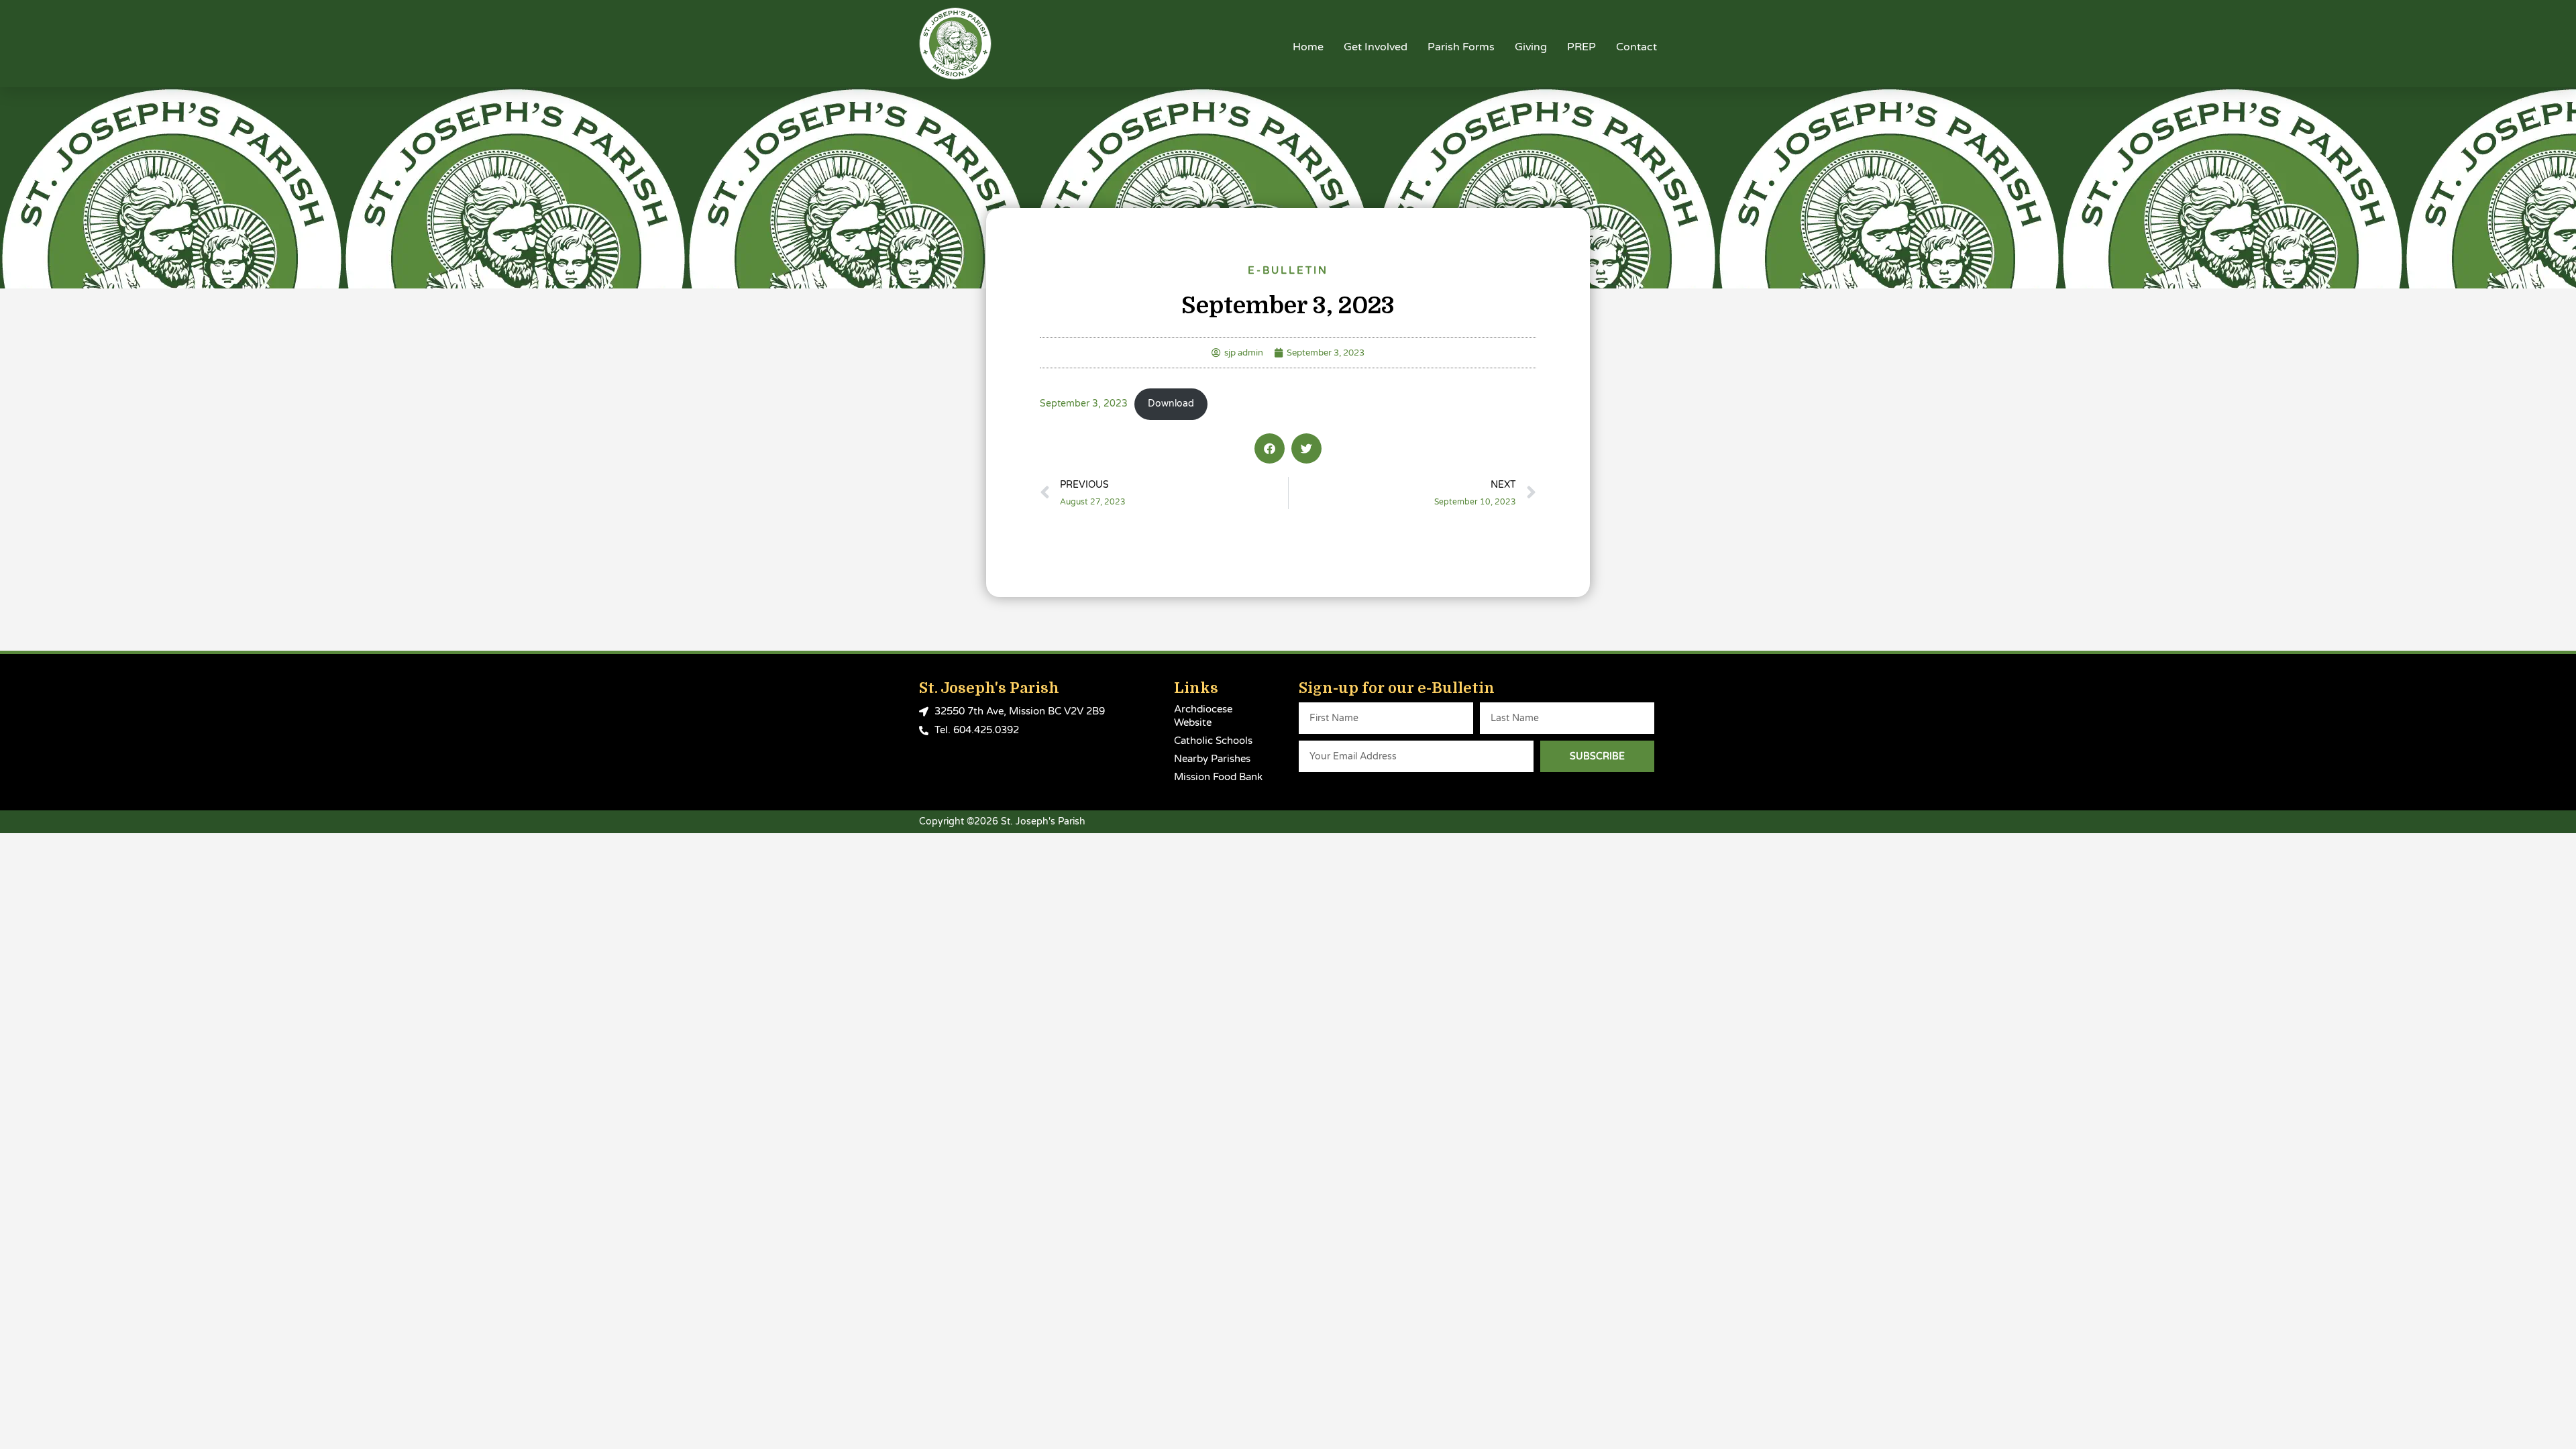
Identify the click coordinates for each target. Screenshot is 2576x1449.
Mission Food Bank (1218, 777)
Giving (1531, 47)
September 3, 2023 (1084, 404)
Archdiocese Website (1203, 716)
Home (1308, 47)
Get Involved (1376, 47)
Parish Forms (1461, 47)
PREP (1581, 47)
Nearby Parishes (1212, 759)
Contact (1636, 47)
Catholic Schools (1213, 741)
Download (1171, 404)
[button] (1270, 448)
